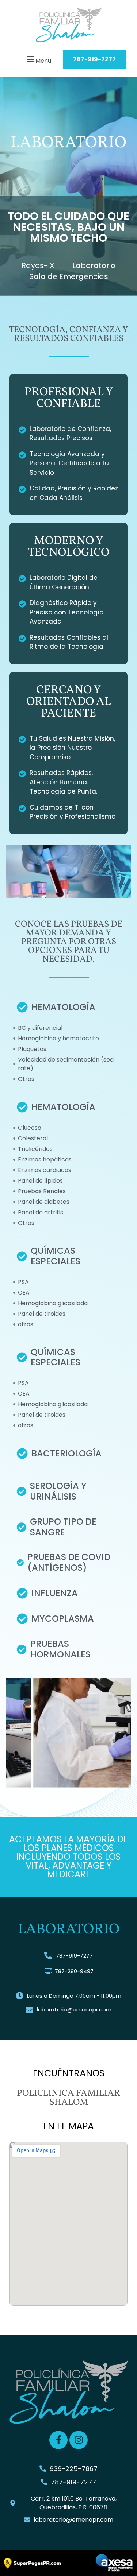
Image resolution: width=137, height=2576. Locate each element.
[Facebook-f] (58, 2440)
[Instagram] (79, 2440)
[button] (30, 60)
